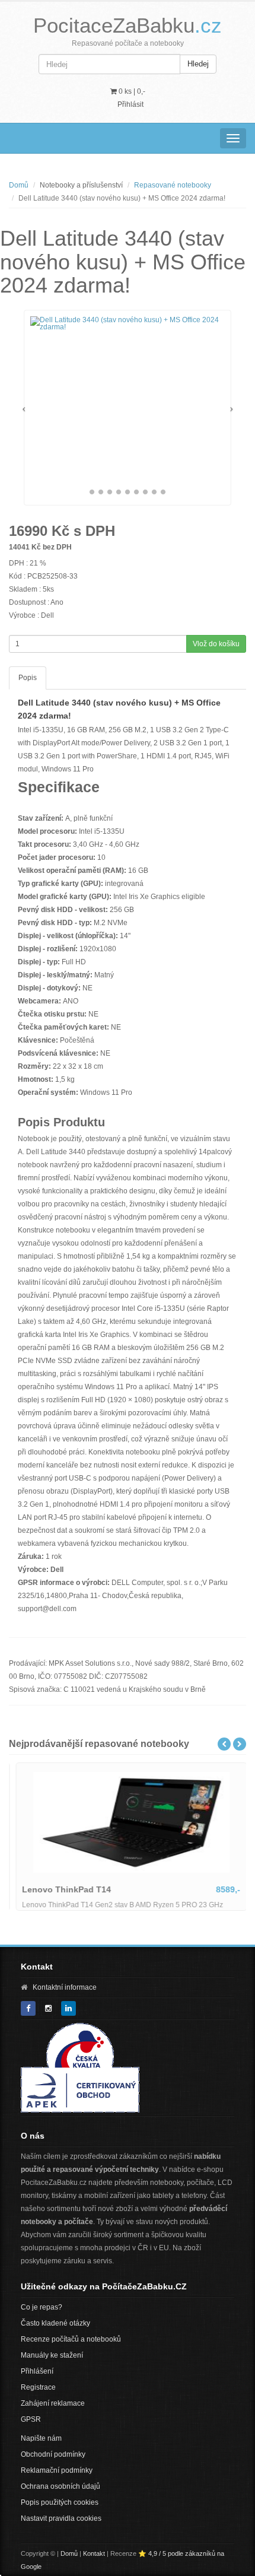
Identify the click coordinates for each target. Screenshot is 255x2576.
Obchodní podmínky (53, 2454)
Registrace (38, 2387)
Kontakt (94, 2553)
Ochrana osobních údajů (60, 2486)
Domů (19, 185)
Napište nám (41, 2438)
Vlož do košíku (216, 644)
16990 (28, 531)
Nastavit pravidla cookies (61, 2518)
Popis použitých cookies (60, 2502)
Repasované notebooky (173, 185)
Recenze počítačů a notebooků (71, 2339)
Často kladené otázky (55, 2323)
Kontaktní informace (65, 1987)
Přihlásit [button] (130, 104)
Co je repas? (42, 2307)
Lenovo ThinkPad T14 (63, 1889)
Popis (28, 678)
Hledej (198, 64)
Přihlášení (37, 2371)
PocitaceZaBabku (128, 25)
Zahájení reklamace (53, 2403)
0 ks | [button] (131, 91)
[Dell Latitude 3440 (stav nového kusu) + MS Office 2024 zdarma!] (128, 323)
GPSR (31, 2419)
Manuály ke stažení (52, 2355)
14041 (19, 547)
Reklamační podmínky (57, 2470)
